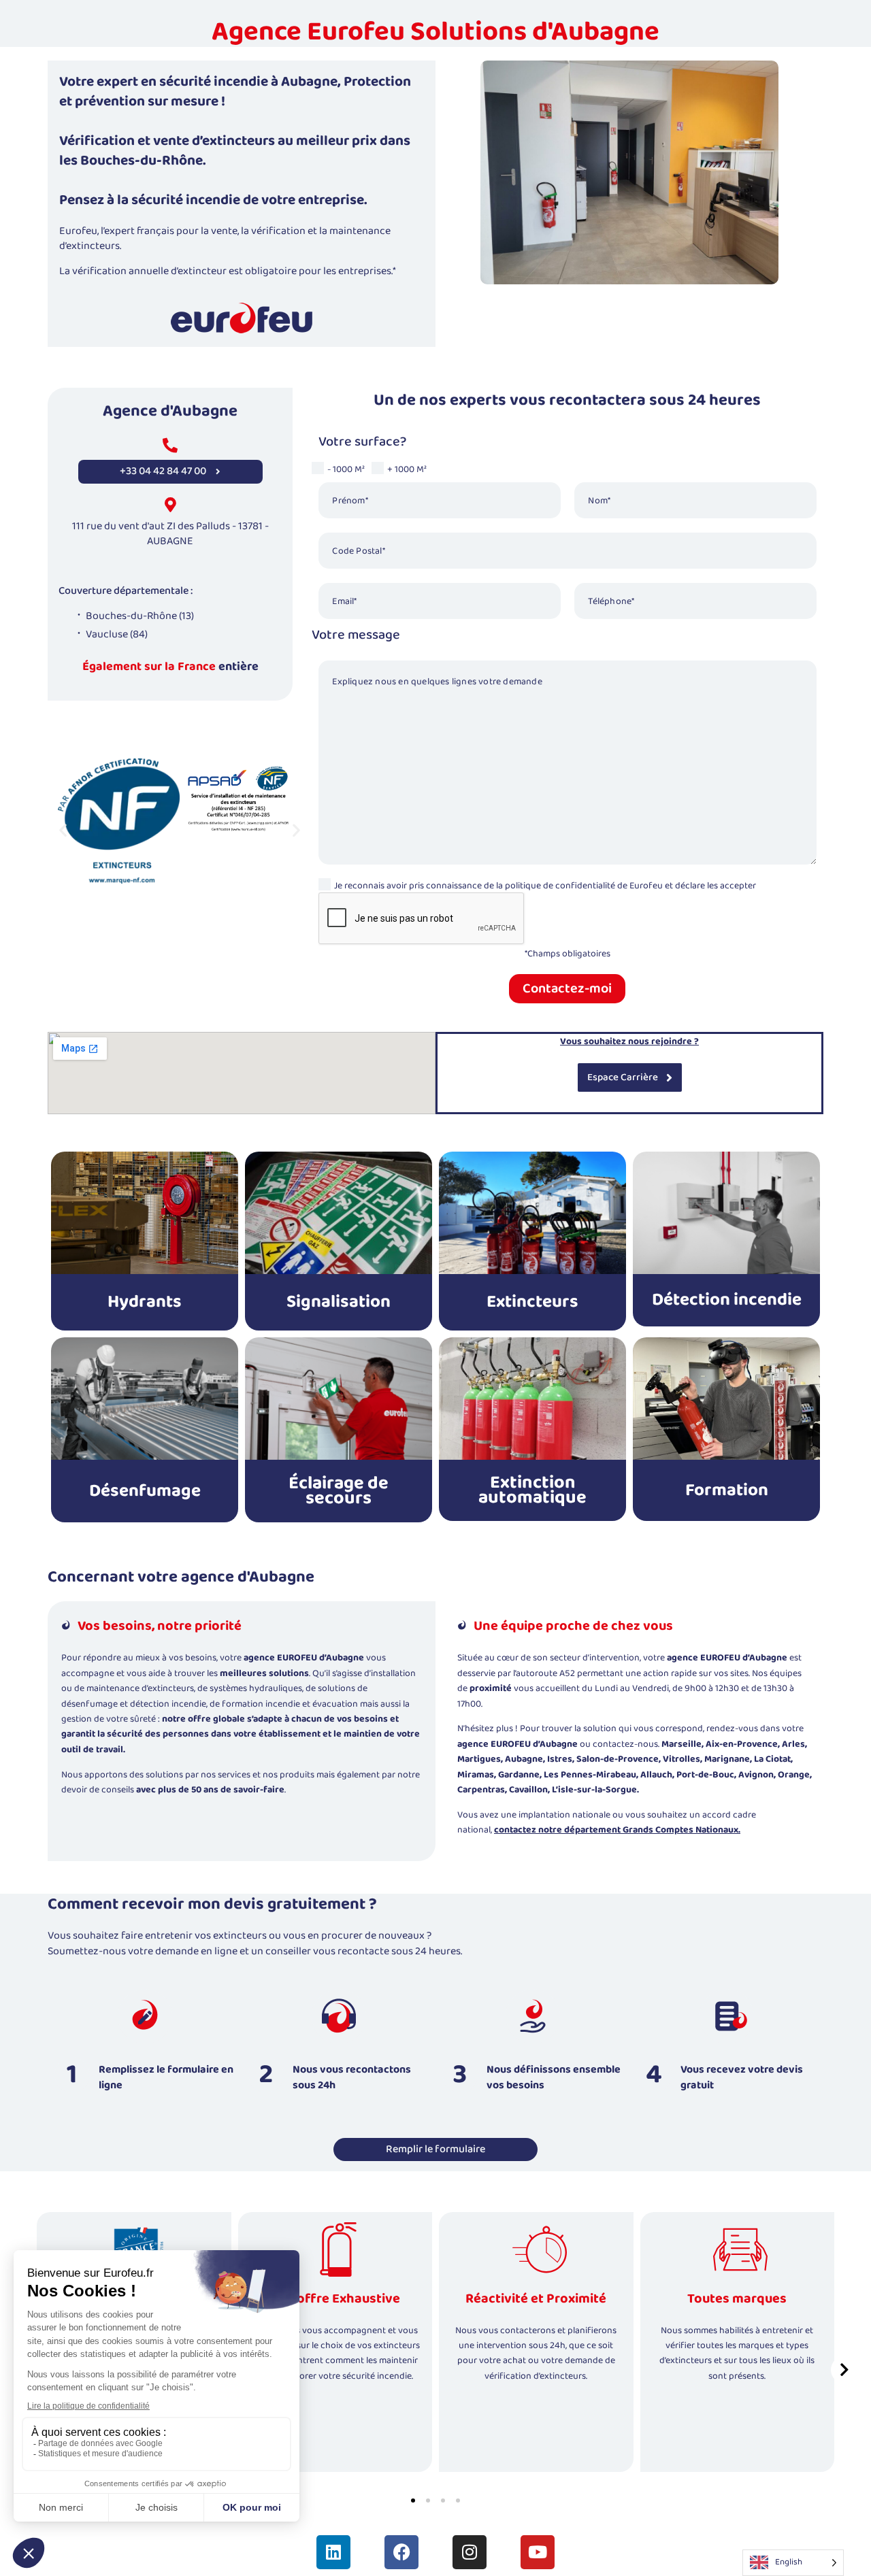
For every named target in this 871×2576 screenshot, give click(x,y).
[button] (63, 830)
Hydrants (145, 1302)
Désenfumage (145, 1491)
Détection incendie (727, 1300)
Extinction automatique (532, 1490)
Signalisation (339, 1302)
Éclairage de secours (339, 1491)
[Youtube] (538, 2552)
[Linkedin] (333, 2552)
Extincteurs (532, 1302)
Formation (727, 1490)
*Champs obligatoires (568, 954)
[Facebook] (401, 2552)
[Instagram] (470, 2552)
